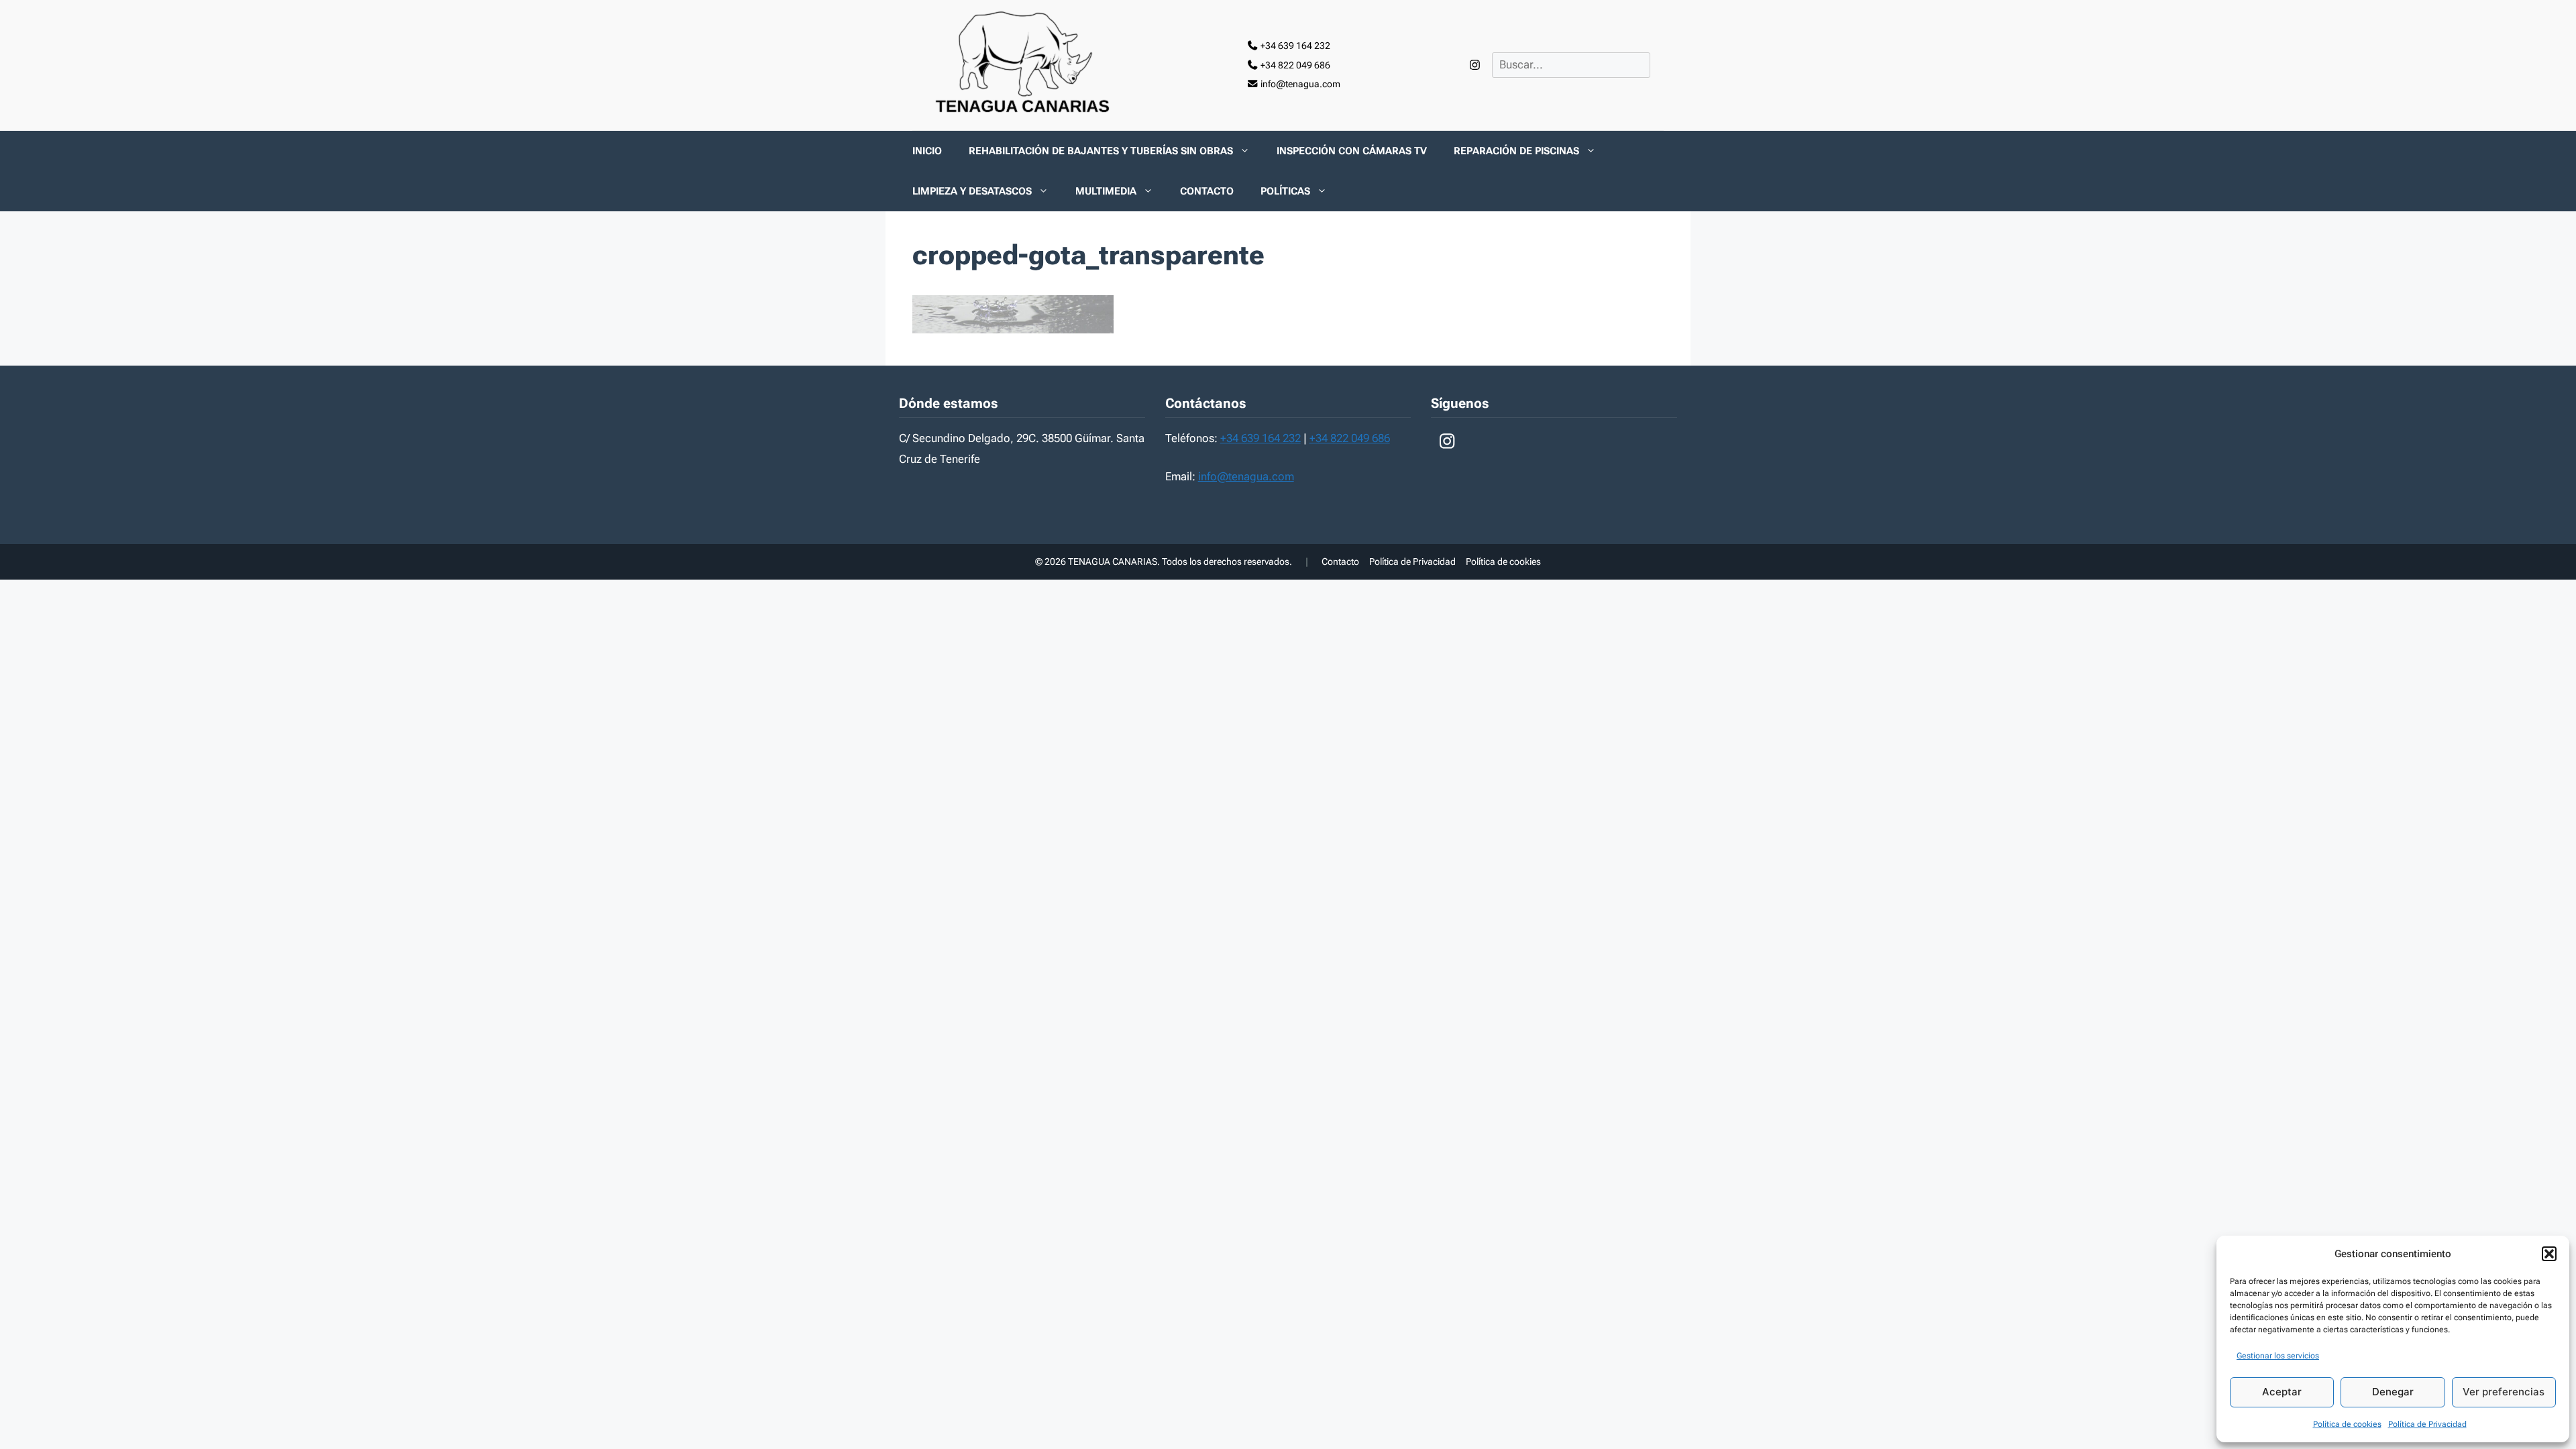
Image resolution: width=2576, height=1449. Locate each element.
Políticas (1285, 191)
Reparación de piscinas (1516, 151)
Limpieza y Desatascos (972, 191)
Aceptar (2282, 1392)
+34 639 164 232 (1260, 438)
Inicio (927, 151)
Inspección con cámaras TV (1352, 151)
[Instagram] (1475, 65)
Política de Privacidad (2427, 1424)
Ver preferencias (2504, 1392)
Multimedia (1106, 191)
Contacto (1207, 191)
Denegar (2393, 1392)
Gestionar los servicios (2278, 1356)
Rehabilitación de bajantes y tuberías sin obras (1101, 151)
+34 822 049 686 (1350, 438)
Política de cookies (2347, 1424)
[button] (2549, 1254)
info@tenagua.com (1246, 476)
